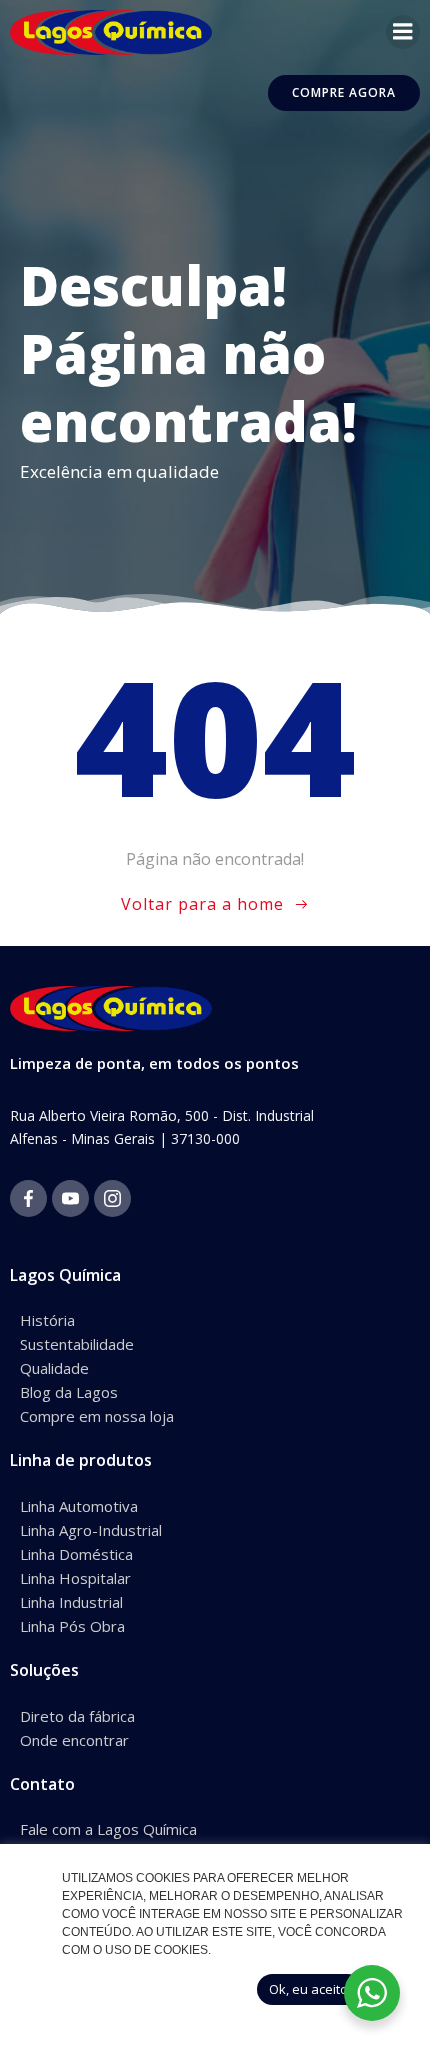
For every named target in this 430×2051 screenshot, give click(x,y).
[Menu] (403, 32)
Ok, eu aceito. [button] (310, 1989)
